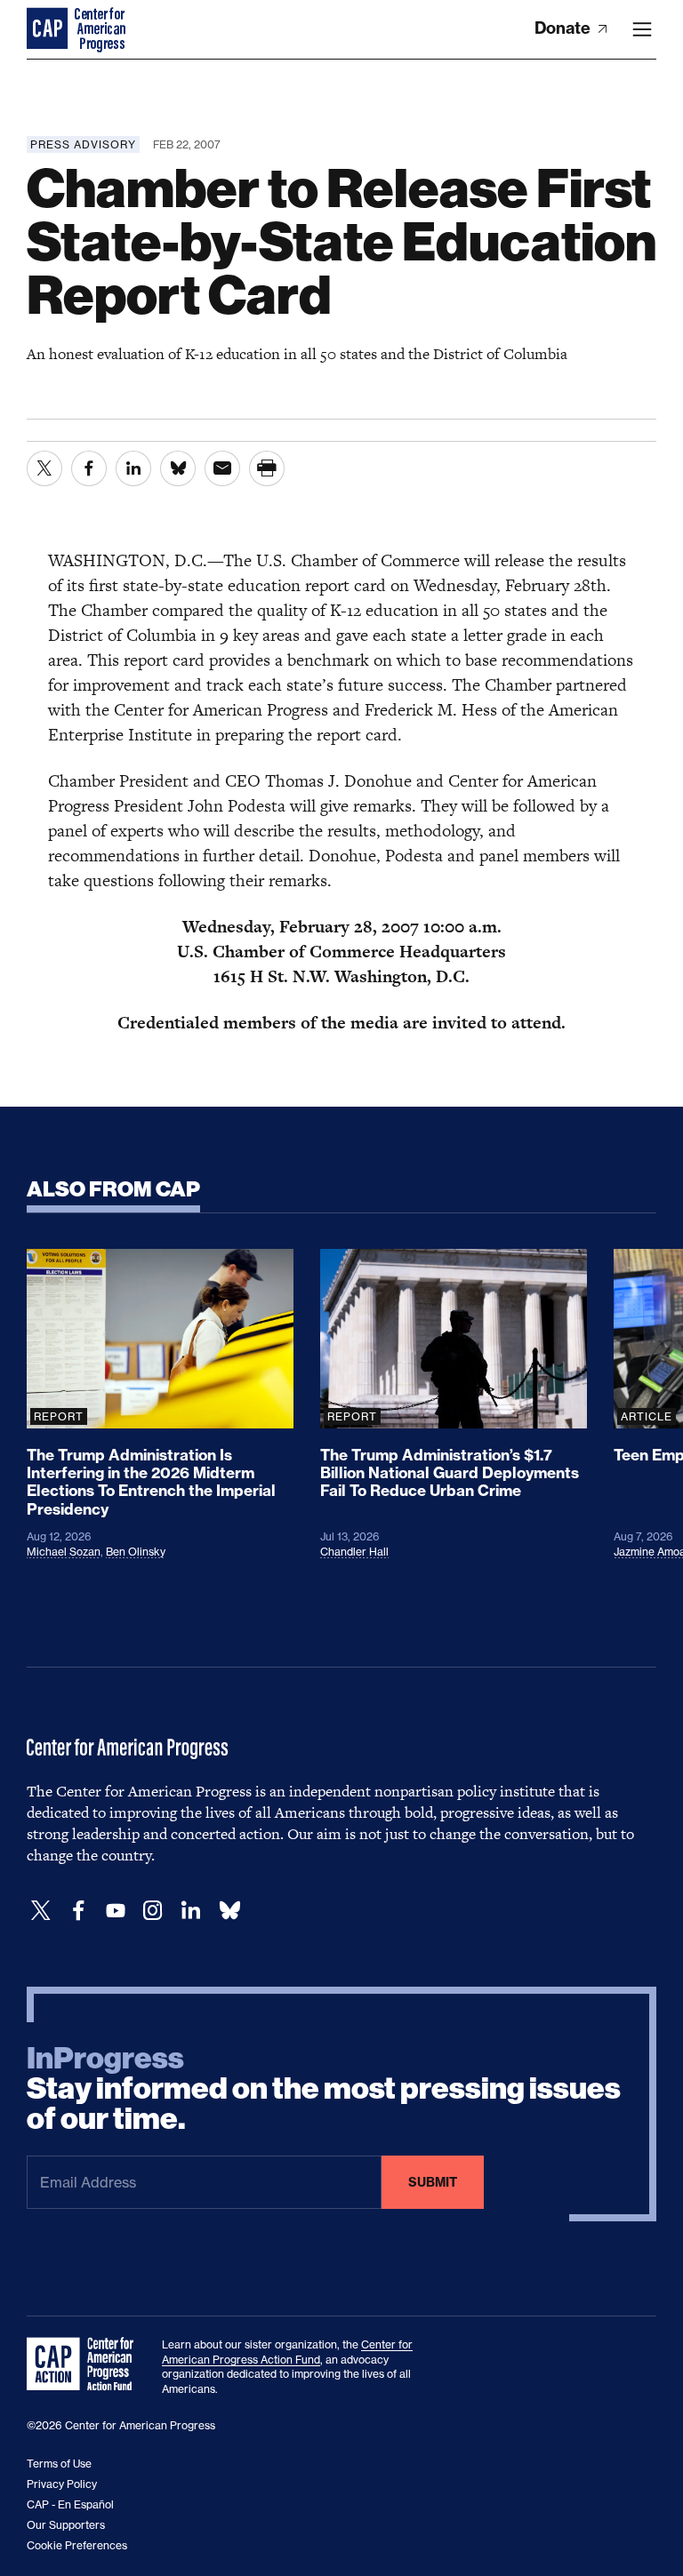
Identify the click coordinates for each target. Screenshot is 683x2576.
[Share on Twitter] (44, 468)
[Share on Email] (222, 468)
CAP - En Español (70, 2504)
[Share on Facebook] (89, 468)
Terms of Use (59, 2464)
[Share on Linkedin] (133, 468)
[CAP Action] (85, 2364)
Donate (564, 28)
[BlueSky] (229, 1911)
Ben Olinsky (136, 1552)
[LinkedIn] (190, 1911)
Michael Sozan (64, 1552)
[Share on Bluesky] (178, 468)
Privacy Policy (62, 2484)
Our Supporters (66, 2525)
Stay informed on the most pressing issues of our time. (324, 2089)
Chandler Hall (354, 1552)
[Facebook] (78, 1911)
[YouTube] (116, 1911)
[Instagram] (153, 1911)
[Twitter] (41, 1911)
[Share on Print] (267, 468)
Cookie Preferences (77, 2545)
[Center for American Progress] (49, 29)
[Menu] (642, 29)
